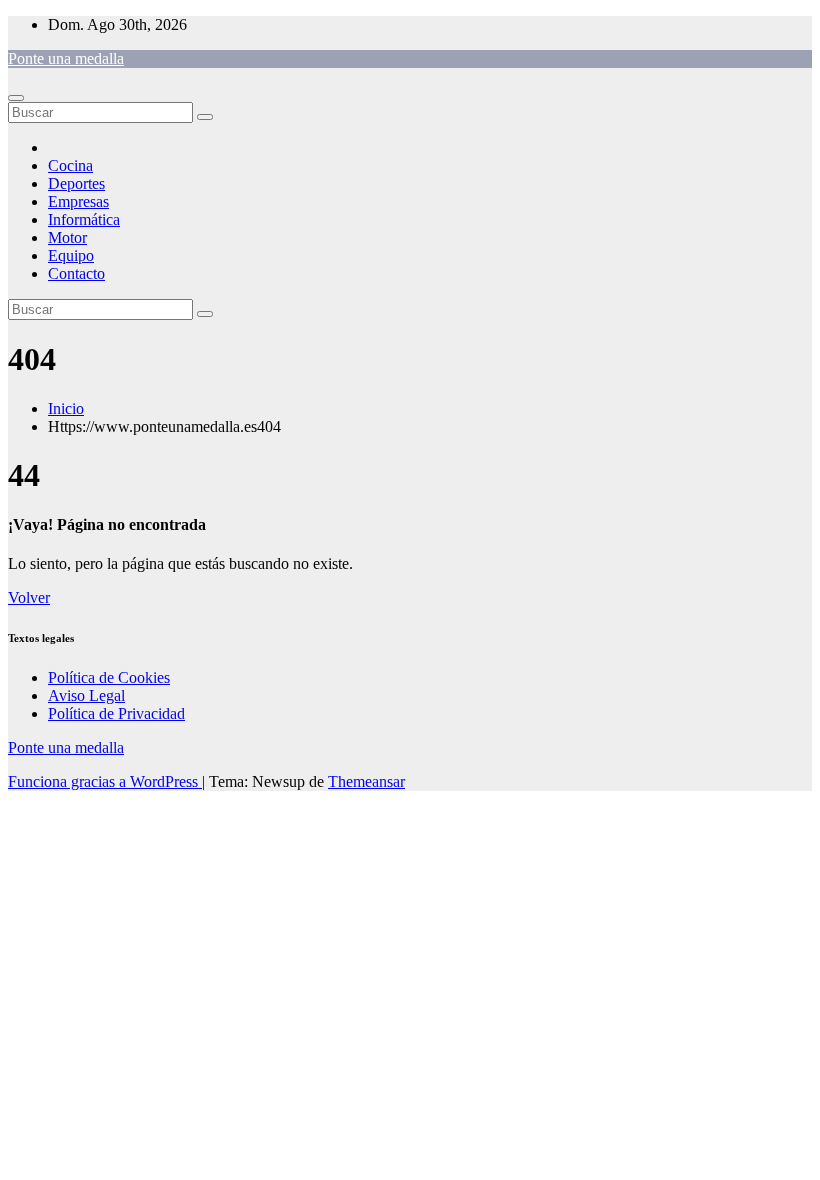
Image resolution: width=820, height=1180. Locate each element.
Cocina (70, 165)
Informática (84, 219)
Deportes (76, 183)
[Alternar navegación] (16, 98)
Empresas (78, 201)
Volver (29, 597)
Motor (67, 237)
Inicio (66, 408)
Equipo (71, 255)
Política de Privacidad (116, 713)
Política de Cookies (109, 677)
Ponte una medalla (66, 58)
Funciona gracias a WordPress (105, 781)
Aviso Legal (86, 695)
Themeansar (366, 781)
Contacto (76, 273)
